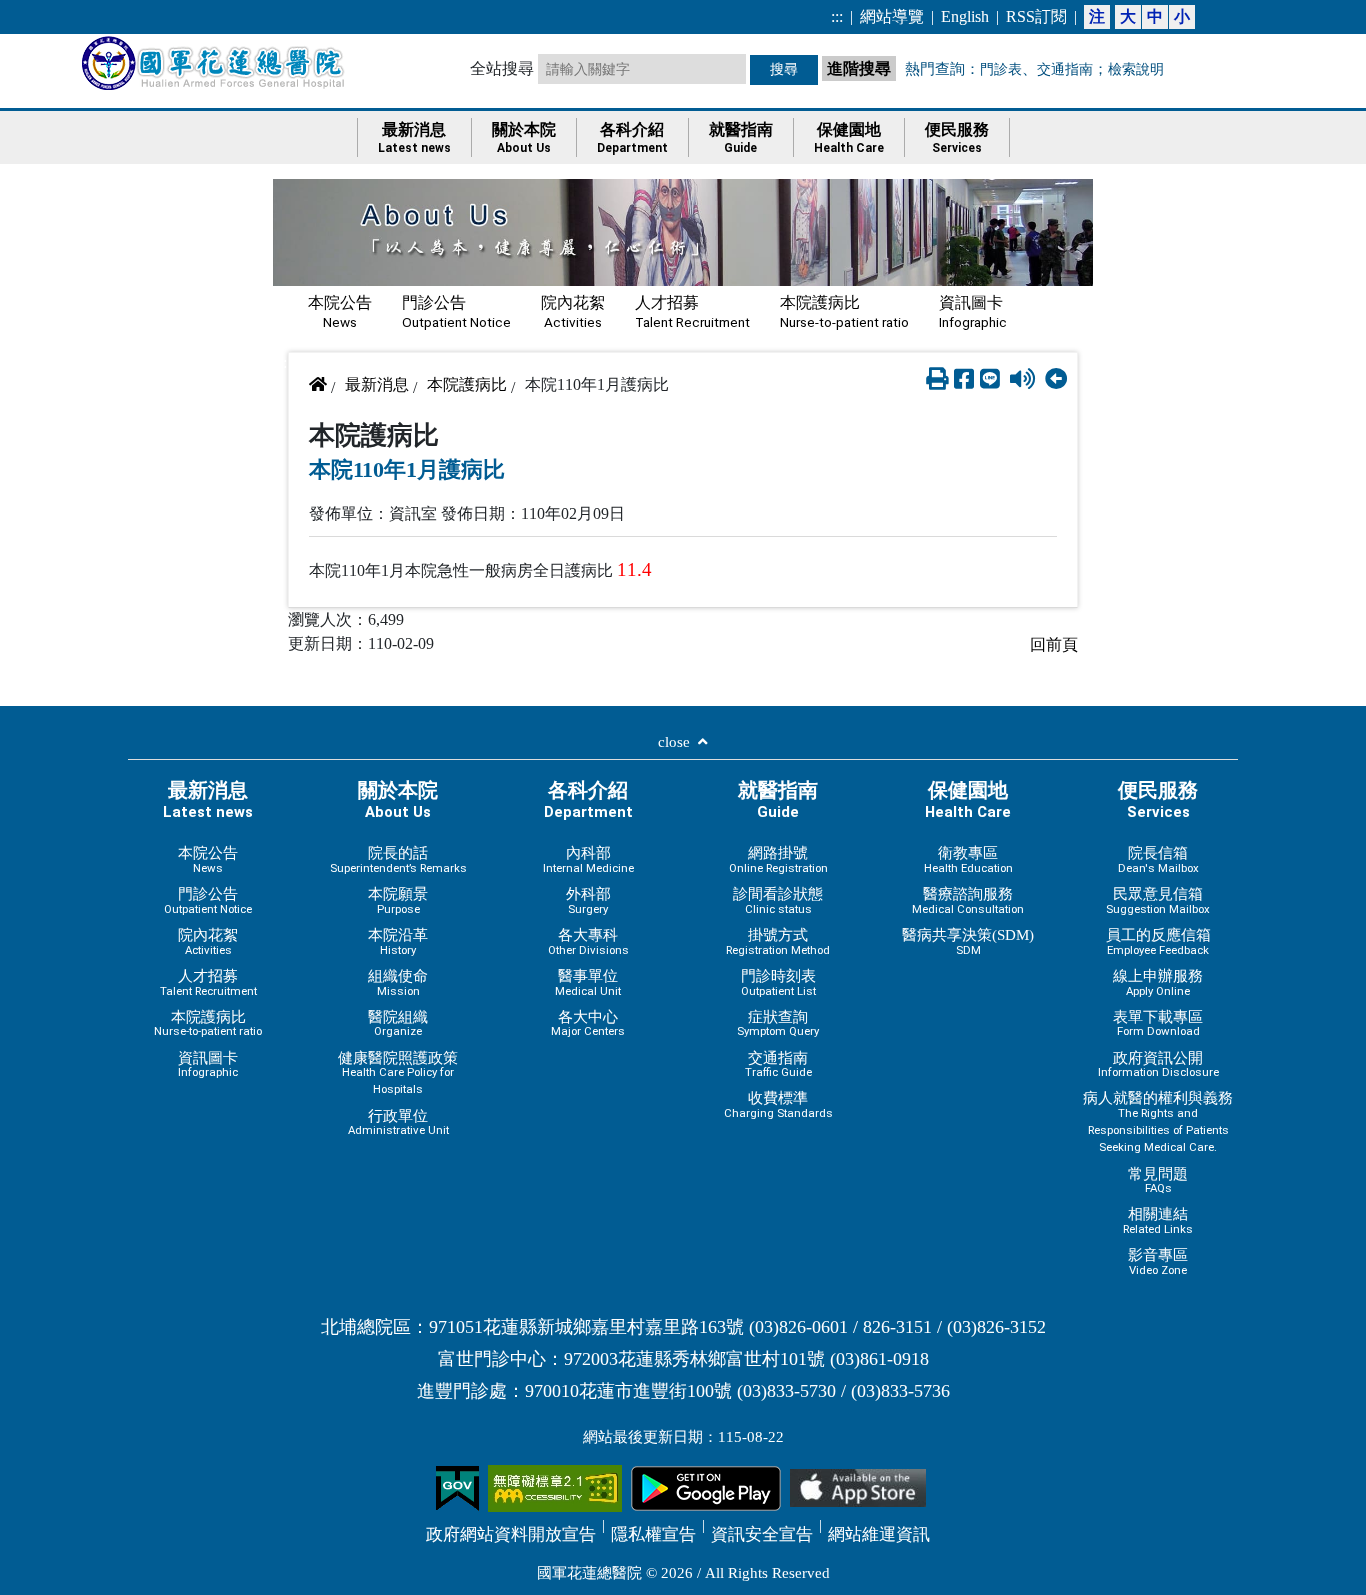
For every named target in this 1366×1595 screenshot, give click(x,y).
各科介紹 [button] (632, 138)
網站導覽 (892, 16)
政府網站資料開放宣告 (511, 1534)
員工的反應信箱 (1158, 941)
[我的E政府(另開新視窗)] (457, 1486)
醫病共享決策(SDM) (968, 941)
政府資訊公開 (1158, 1064)
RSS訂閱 (1036, 16)
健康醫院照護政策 (398, 1073)
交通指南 (1065, 69)
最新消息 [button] (414, 138)
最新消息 (377, 384)
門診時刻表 (778, 982)
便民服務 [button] (957, 138)
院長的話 (398, 859)
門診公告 (456, 312)
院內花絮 (573, 312)
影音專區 (1158, 1261)
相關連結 (1158, 1220)
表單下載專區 (1158, 1023)
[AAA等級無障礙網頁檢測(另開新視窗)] (555, 1486)
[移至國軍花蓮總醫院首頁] (215, 63)
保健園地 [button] (849, 138)
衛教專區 (968, 859)
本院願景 (398, 900)
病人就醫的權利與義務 (1158, 1121)
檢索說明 (1136, 69)
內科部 (588, 859)
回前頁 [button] (1054, 644)
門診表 (1001, 69)
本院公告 (340, 312)
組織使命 (398, 982)
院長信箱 (1158, 859)
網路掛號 (778, 859)
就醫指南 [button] (741, 138)
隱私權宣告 (653, 1534)
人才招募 (692, 312)
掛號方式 (778, 941)
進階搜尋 (861, 66)
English (965, 16)
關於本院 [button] (524, 138)
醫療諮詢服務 (968, 900)
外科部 (588, 900)
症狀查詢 (778, 1023)
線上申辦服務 (1158, 982)
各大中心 (588, 1023)
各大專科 (588, 941)
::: (837, 16)
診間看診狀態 (778, 900)
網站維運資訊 (879, 1534)
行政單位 (398, 1122)
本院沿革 (398, 941)
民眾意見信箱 (1158, 900)
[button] (937, 380)
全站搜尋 (502, 68)
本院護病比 (844, 312)
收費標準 (778, 1104)
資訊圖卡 (973, 312)
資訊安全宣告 (762, 1534)
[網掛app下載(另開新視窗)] (706, 1486)
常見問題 (1158, 1180)
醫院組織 (398, 1023)
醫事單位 (588, 982)
